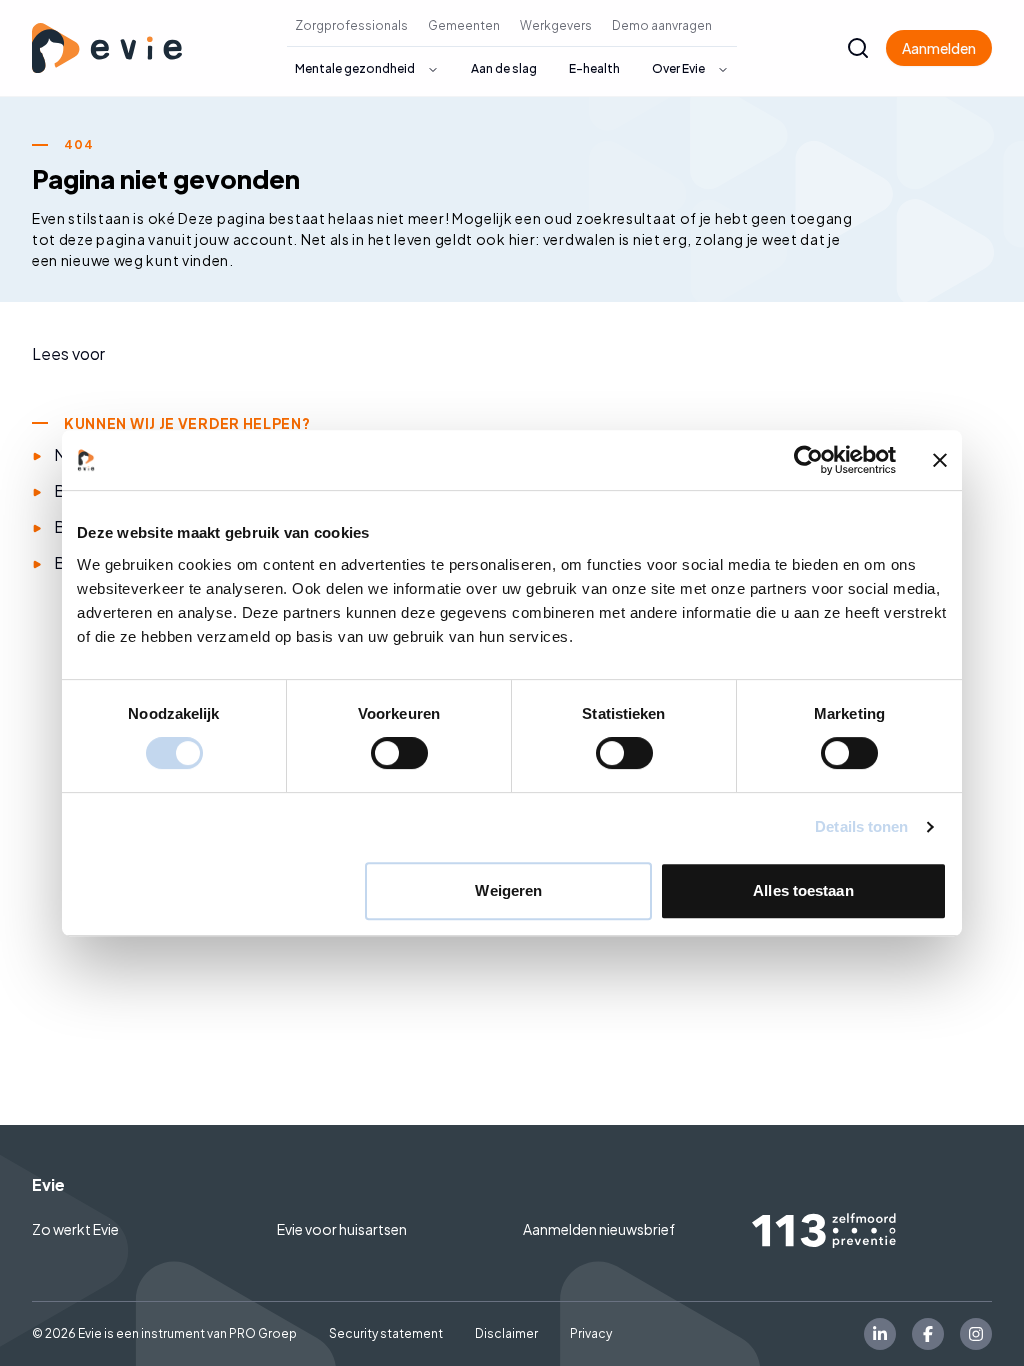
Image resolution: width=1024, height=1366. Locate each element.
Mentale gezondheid (355, 68)
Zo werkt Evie (75, 1229)
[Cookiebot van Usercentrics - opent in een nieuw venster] (808, 460)
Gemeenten (464, 25)
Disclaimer (506, 1333)
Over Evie (678, 68)
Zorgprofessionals (351, 25)
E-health (594, 68)
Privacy (591, 1333)
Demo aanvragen (662, 25)
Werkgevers (556, 25)
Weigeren (508, 890)
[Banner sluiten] (940, 460)
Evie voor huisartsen (342, 1229)
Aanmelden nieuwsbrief (599, 1229)
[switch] (399, 753)
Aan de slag (504, 68)
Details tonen (861, 826)
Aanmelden (939, 48)
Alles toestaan (803, 890)
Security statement (386, 1333)
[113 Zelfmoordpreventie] (872, 1230)
